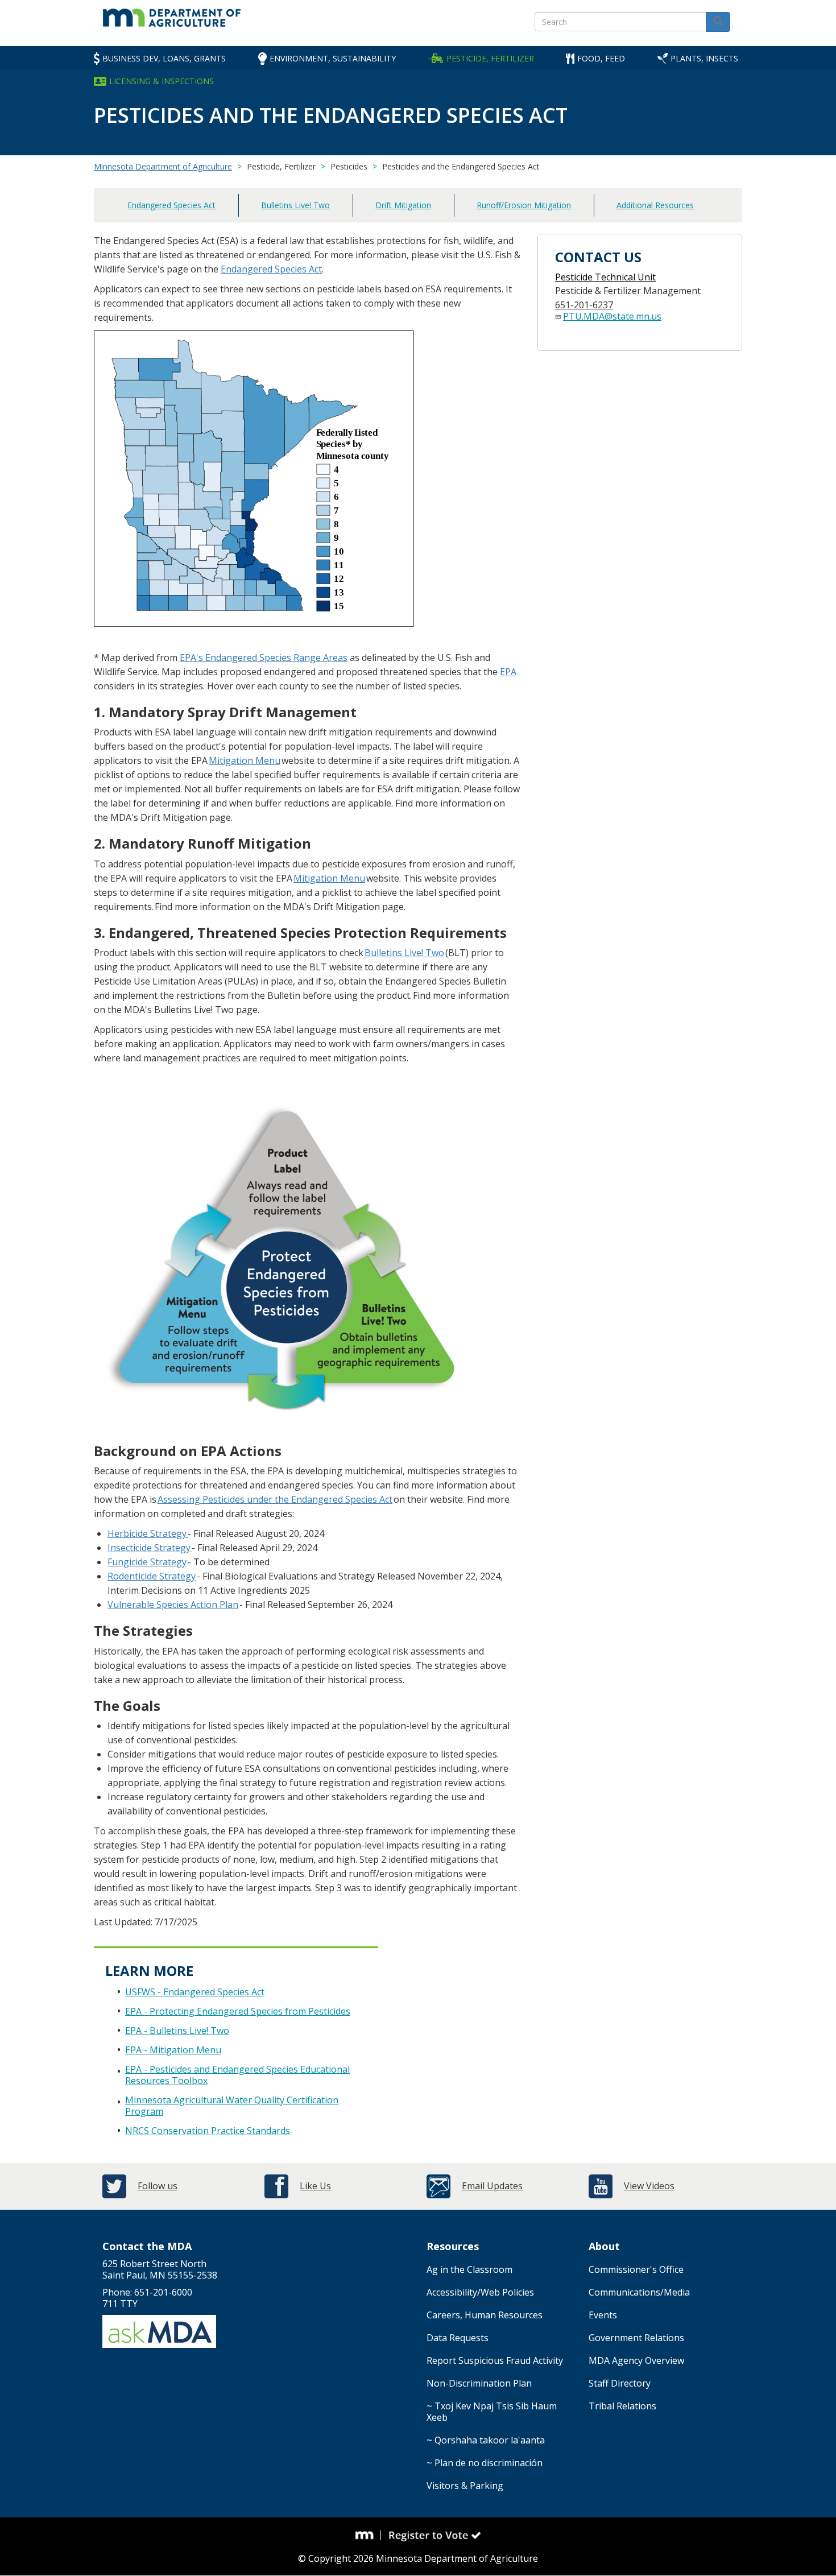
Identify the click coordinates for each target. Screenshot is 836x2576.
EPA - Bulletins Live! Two (177, 2031)
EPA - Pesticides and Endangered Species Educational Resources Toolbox (237, 2075)
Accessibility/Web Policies (480, 2292)
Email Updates (492, 2186)
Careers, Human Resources (485, 2315)
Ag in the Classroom (469, 2269)
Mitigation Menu (245, 760)
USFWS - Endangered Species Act (195, 1992)
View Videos (649, 2186)
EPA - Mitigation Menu (173, 2050)
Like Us (315, 2186)
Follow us (158, 2186)
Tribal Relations (622, 2406)
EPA (508, 672)
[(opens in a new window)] (187, 1533)
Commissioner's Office (636, 2269)
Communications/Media (639, 2292)
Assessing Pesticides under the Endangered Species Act (275, 1499)
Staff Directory (620, 2383)
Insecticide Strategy (150, 1548)
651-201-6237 (584, 305)
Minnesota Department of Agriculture (163, 166)
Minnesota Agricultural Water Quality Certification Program (232, 2106)
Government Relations (636, 2338)
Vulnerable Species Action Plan (173, 1605)
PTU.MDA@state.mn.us (612, 316)
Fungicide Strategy (147, 1562)
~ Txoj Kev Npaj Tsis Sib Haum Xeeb (492, 2412)
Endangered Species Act (171, 205)
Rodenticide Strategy (152, 1576)
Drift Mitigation (403, 205)
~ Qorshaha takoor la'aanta (486, 2440)
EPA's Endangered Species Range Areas (264, 658)
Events (603, 2315)
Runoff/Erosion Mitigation (524, 205)
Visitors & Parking (465, 2486)
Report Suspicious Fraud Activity (495, 2360)
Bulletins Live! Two (295, 205)
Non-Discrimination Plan (479, 2383)
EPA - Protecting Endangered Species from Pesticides (238, 2011)
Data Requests (458, 2338)
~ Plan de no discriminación (485, 2463)
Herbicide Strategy (147, 1533)
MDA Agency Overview (636, 2360)
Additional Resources (655, 205)
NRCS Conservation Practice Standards (208, 2131)
